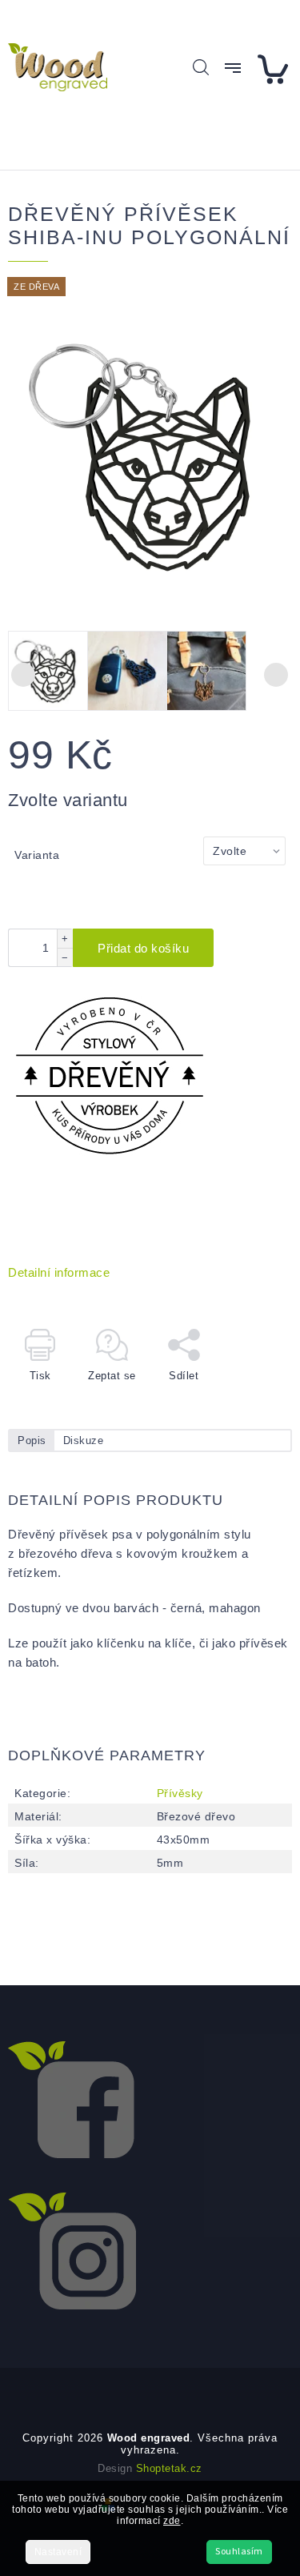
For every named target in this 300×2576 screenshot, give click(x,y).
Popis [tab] (32, 1440)
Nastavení (58, 2552)
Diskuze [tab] (84, 1440)
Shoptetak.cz (169, 2468)
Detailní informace (59, 1272)
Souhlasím (239, 2552)
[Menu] (233, 68)
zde (172, 2521)
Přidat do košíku (143, 948)
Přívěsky (180, 1793)
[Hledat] (201, 67)
